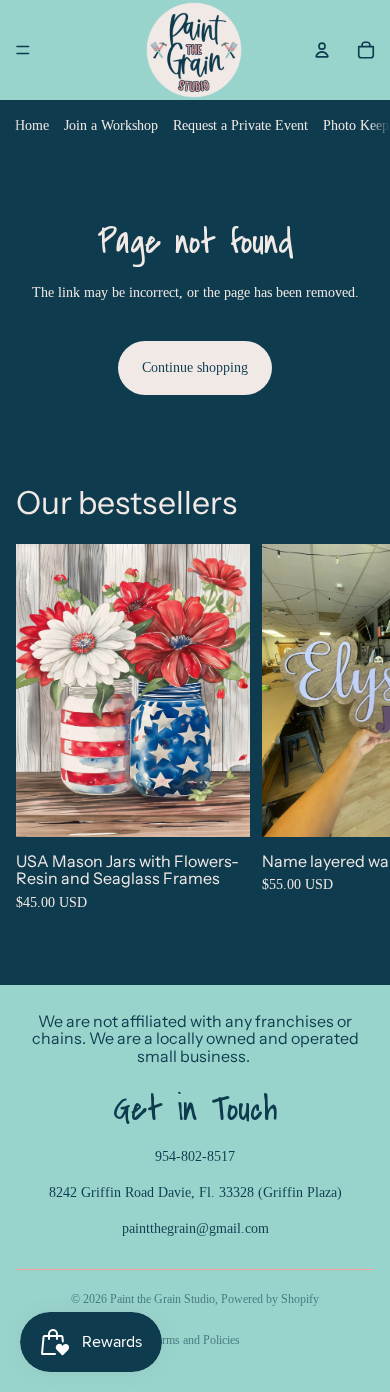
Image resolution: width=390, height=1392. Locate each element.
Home (32, 125)
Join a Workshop (111, 125)
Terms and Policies (195, 1340)
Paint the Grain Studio (162, 1299)
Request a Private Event (240, 125)
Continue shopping (195, 367)
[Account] (322, 50)
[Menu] (23, 50)
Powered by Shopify (270, 1299)
